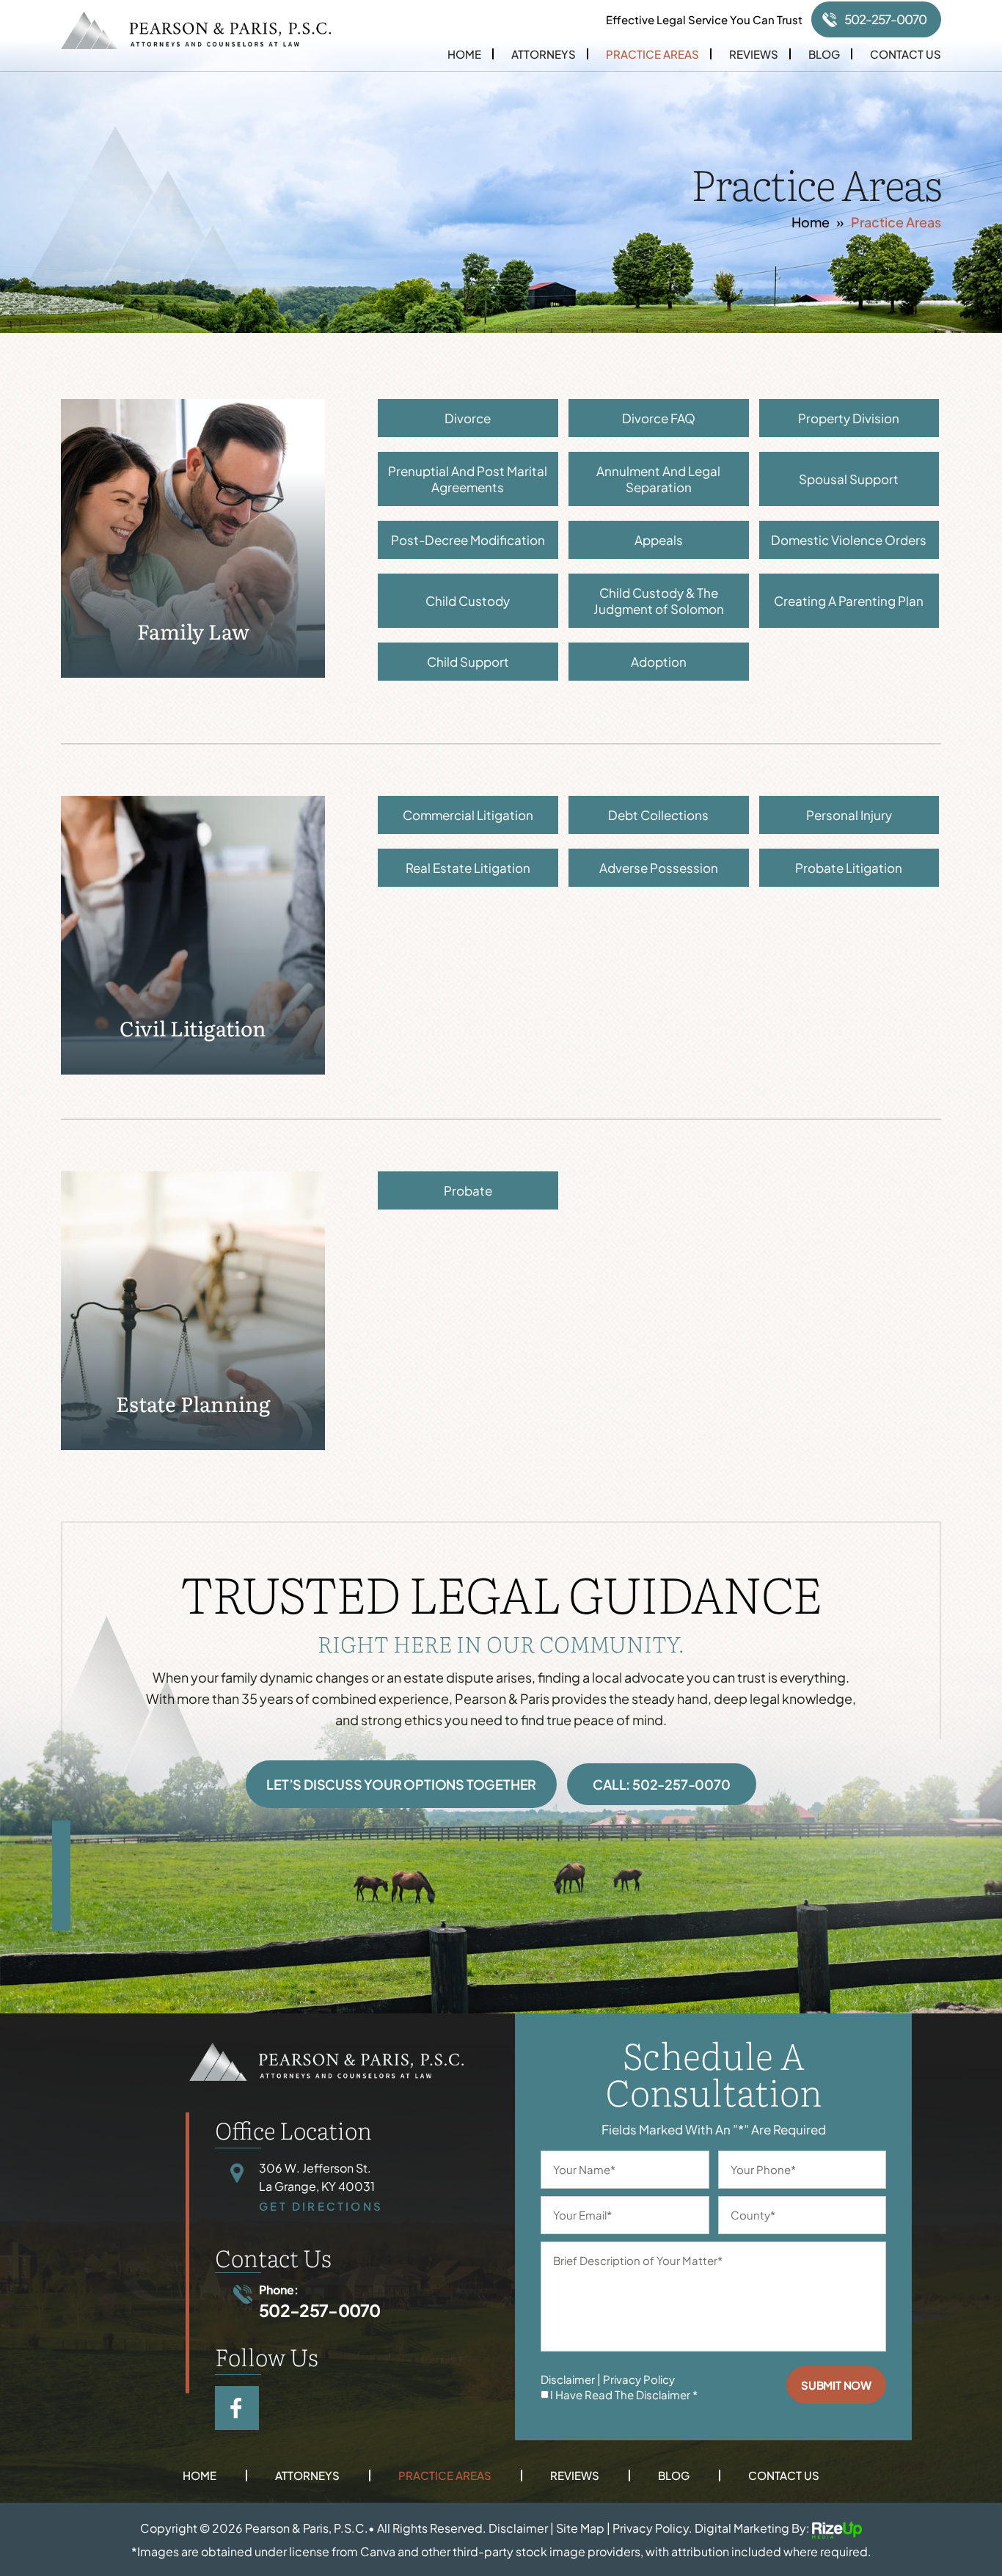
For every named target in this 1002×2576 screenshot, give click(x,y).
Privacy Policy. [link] (652, 2529)
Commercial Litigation (468, 815)
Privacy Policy (639, 2379)
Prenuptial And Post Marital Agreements (468, 479)
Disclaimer (568, 2379)
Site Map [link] (580, 2529)
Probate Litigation (849, 868)
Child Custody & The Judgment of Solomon (659, 601)
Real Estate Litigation (468, 868)
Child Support (468, 662)
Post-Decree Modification (468, 540)
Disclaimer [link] (518, 2529)
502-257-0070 (885, 19)
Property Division (849, 418)
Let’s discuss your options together (401, 1784)
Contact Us (906, 54)
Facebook (237, 2408)
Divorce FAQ (659, 418)
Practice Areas (652, 54)
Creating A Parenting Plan (849, 601)
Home (464, 54)
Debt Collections (658, 815)
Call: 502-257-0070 (661, 1784)
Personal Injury (849, 815)
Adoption (659, 662)
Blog (824, 54)
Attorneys (544, 54)
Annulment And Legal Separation (658, 479)
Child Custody (468, 601)
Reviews (754, 54)
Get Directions (321, 2206)
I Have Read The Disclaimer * (624, 2394)
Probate (468, 1190)
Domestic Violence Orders (849, 540)
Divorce (468, 418)
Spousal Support (849, 479)
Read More (193, 538)
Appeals (659, 540)
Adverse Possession (659, 868)
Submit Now (836, 2385)
